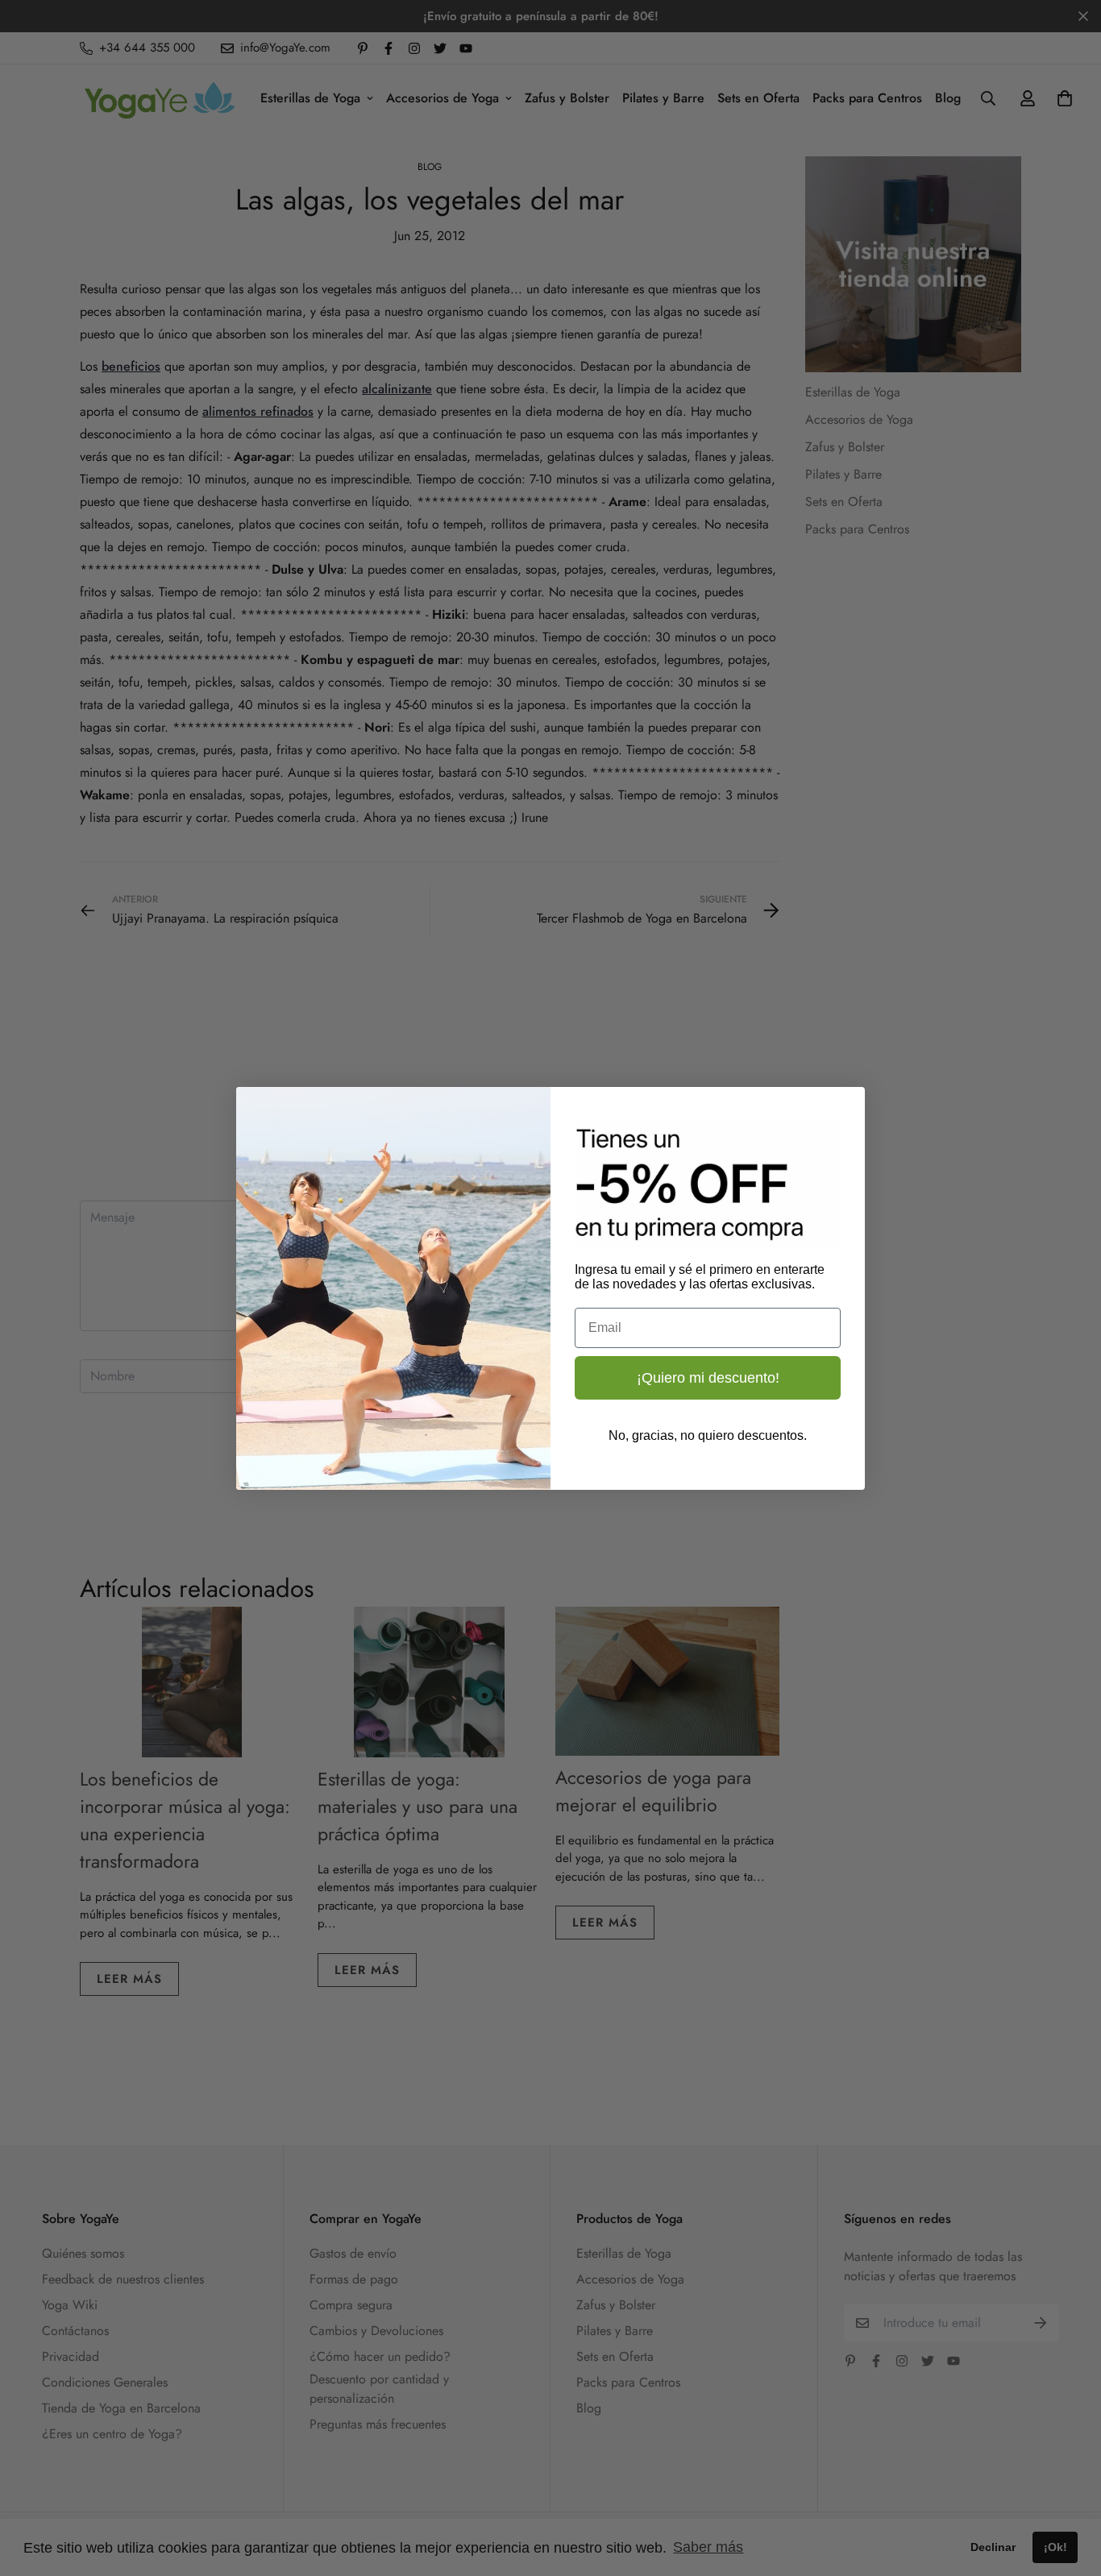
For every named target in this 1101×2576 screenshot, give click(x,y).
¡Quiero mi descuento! (708, 1378)
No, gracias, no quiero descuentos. (708, 1435)
